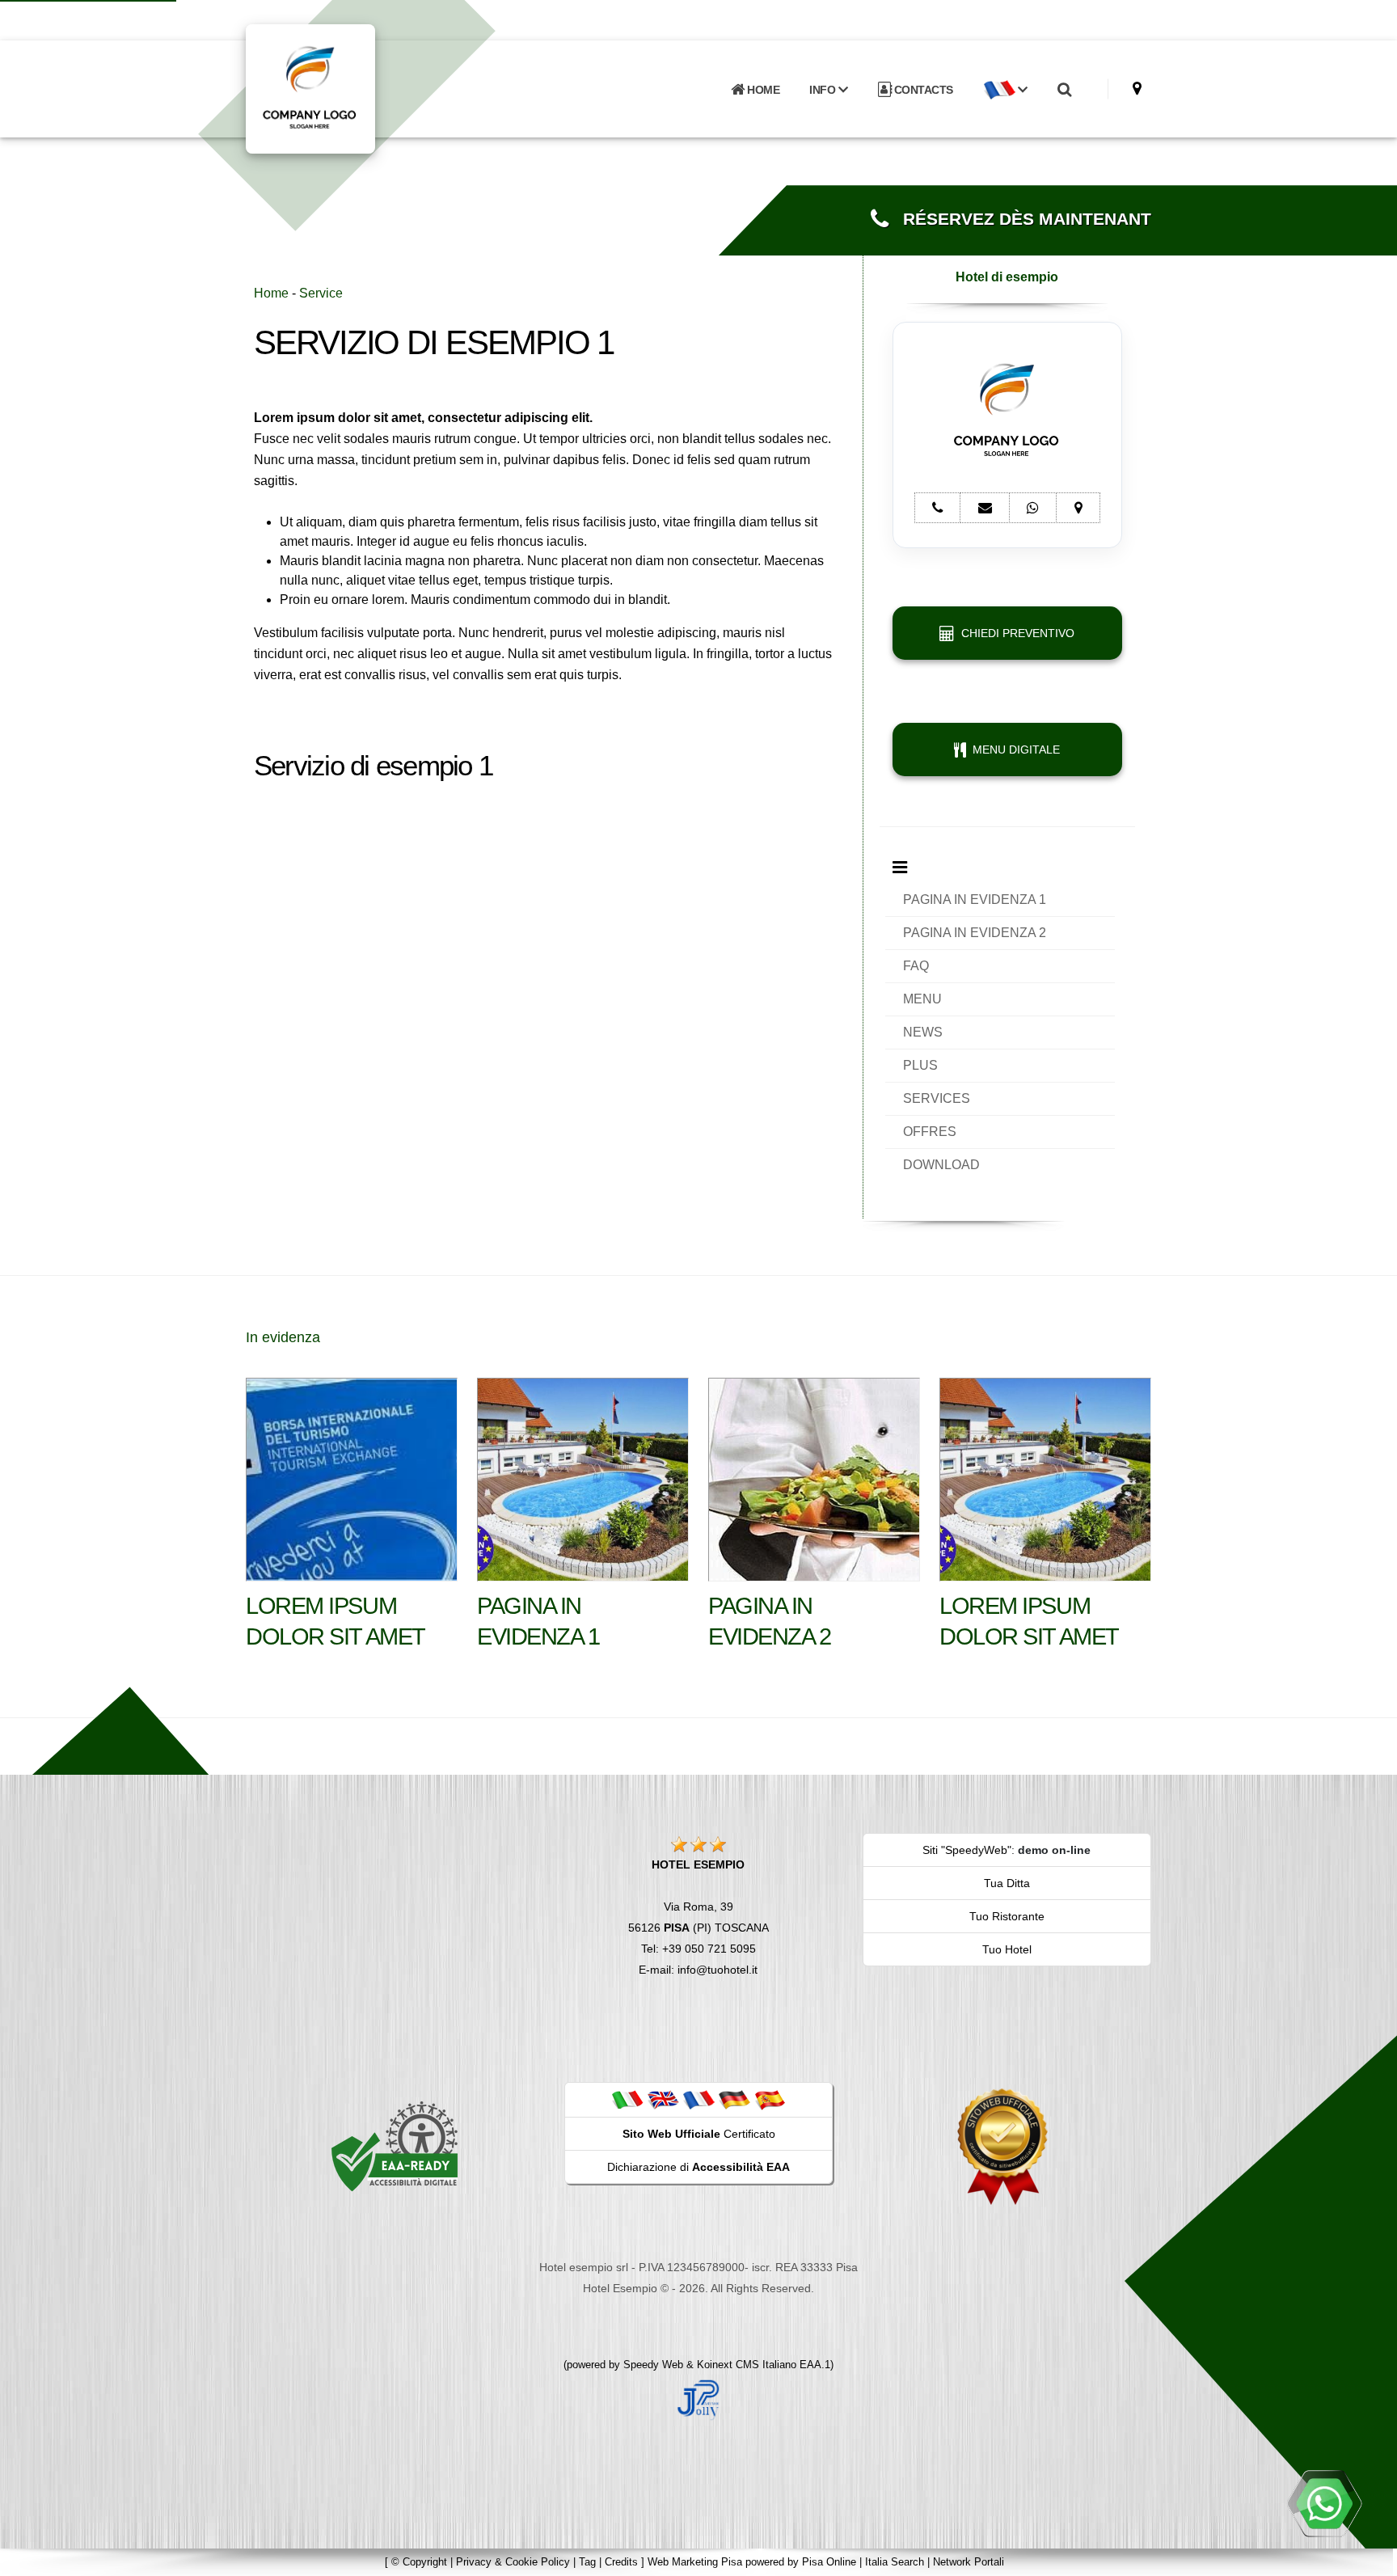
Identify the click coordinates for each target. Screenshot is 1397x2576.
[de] (734, 2099)
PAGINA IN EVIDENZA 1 (975, 899)
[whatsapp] (1324, 2503)
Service (321, 293)
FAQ (916, 966)
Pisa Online (829, 2562)
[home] (352, 88)
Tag (587, 2562)
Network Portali (969, 2562)
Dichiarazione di (698, 2167)
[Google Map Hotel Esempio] (1137, 89)
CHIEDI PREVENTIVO (1015, 633)
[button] (1005, 90)
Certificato (699, 2134)
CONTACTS (922, 90)
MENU (922, 999)
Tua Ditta (1007, 1883)
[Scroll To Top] (1369, 2558)
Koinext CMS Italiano (748, 2365)
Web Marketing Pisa (695, 2562)
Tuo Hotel (1007, 1949)
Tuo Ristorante (1007, 1916)
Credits (621, 2562)
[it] (627, 2099)
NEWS (923, 1032)
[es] (770, 2099)
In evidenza (283, 1337)
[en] (663, 2099)
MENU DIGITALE (1013, 750)
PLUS (920, 1065)
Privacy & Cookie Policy (513, 2562)
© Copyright (419, 2562)
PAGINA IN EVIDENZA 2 (975, 933)
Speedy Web (653, 2365)
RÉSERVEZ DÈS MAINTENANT (1020, 219)
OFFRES (930, 1132)
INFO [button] (824, 90)
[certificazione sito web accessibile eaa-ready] (395, 2146)
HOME (762, 90)
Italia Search (895, 2562)
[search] (1064, 90)
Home (271, 293)
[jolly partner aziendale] (698, 2399)
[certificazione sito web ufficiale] (1002, 2146)
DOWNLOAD (941, 1165)
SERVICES (937, 1098)
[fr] (698, 2099)
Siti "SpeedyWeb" (967, 1850)
